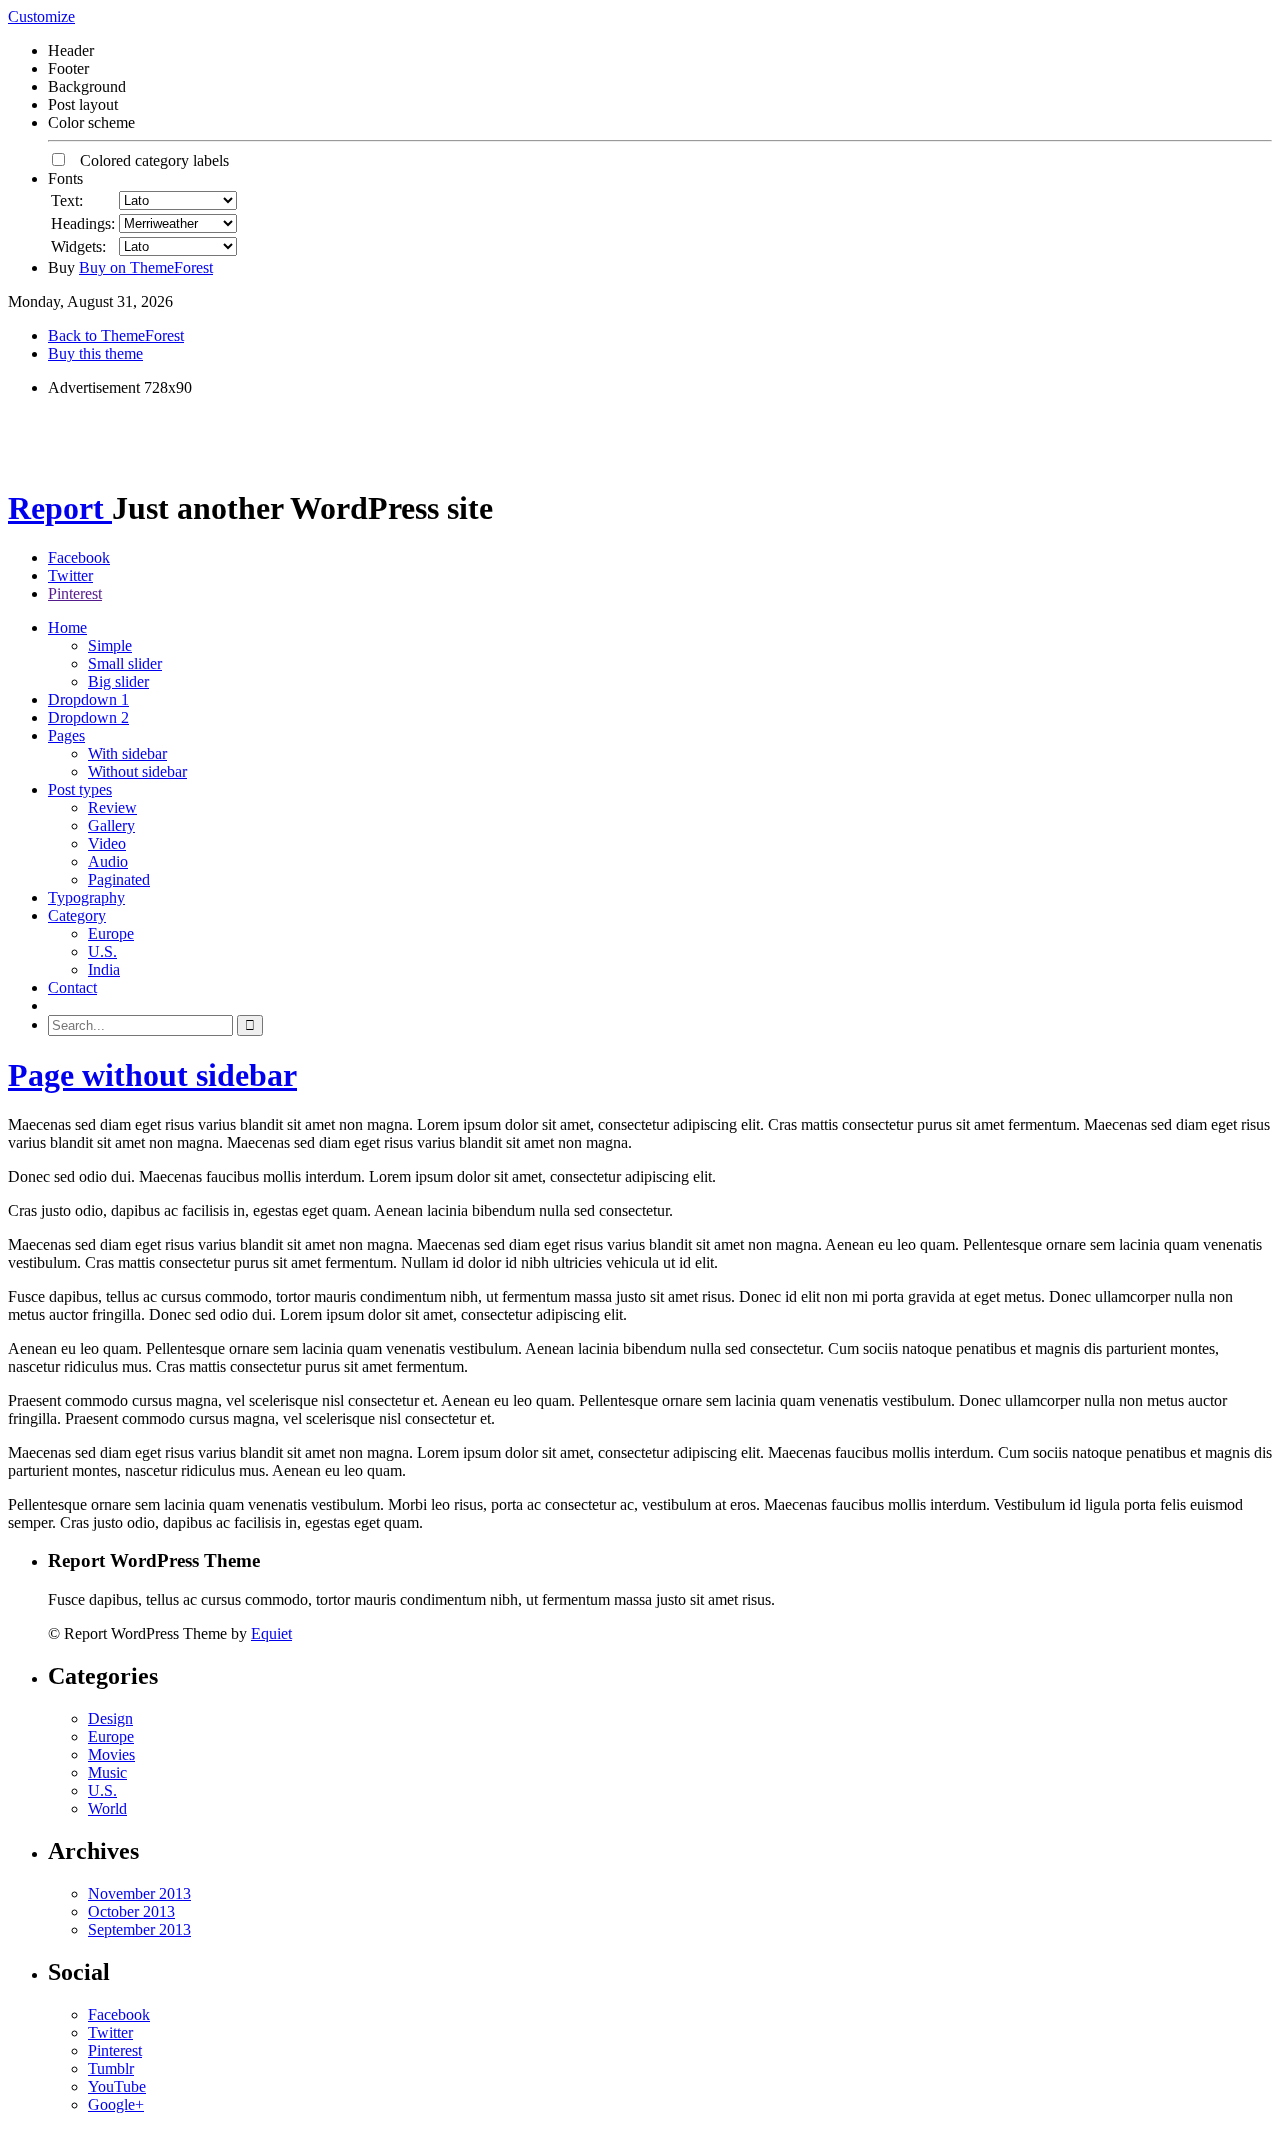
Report (60, 508)
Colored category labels (148, 160)
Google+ (116, 2104)
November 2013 (139, 1893)
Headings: (83, 223)
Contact (72, 987)
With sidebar (127, 753)
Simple (110, 645)
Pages (66, 735)
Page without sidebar (152, 1075)
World (107, 1808)
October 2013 (131, 1911)
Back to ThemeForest (116, 335)
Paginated (119, 879)
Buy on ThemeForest (146, 267)
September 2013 (139, 1929)
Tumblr (111, 2068)
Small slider (125, 663)
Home (67, 627)
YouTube (117, 2086)
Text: (67, 200)
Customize (41, 16)
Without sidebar (137, 771)
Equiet (271, 1633)
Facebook (79, 557)
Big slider (118, 681)
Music (107, 1772)
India (104, 969)
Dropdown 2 (88, 717)
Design (110, 1718)
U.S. (102, 951)
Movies (111, 1754)
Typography (86, 897)
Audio (108, 861)
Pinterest (75, 593)
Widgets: (78, 246)
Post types (80, 789)
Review (112, 807)
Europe (111, 933)
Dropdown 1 (88, 699)
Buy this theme (95, 353)
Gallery (111, 825)
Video (107, 843)
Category (77, 915)
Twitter (70, 575)
